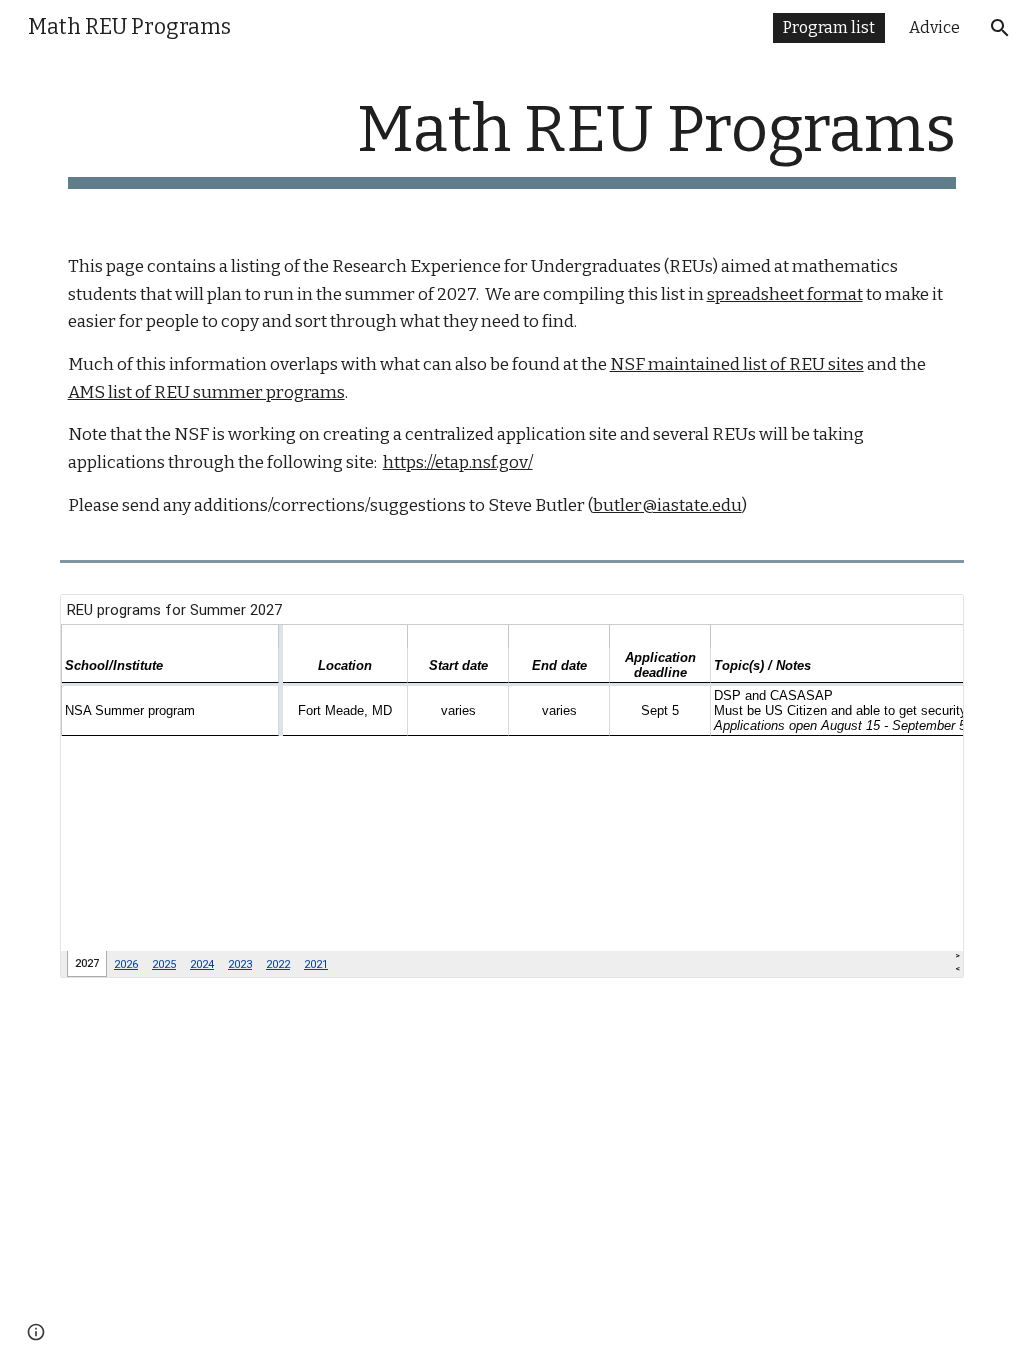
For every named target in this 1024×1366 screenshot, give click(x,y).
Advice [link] (934, 27)
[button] (1000, 28)
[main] (512, 140)
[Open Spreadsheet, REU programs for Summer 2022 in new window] (926, 620)
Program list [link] (829, 27)
